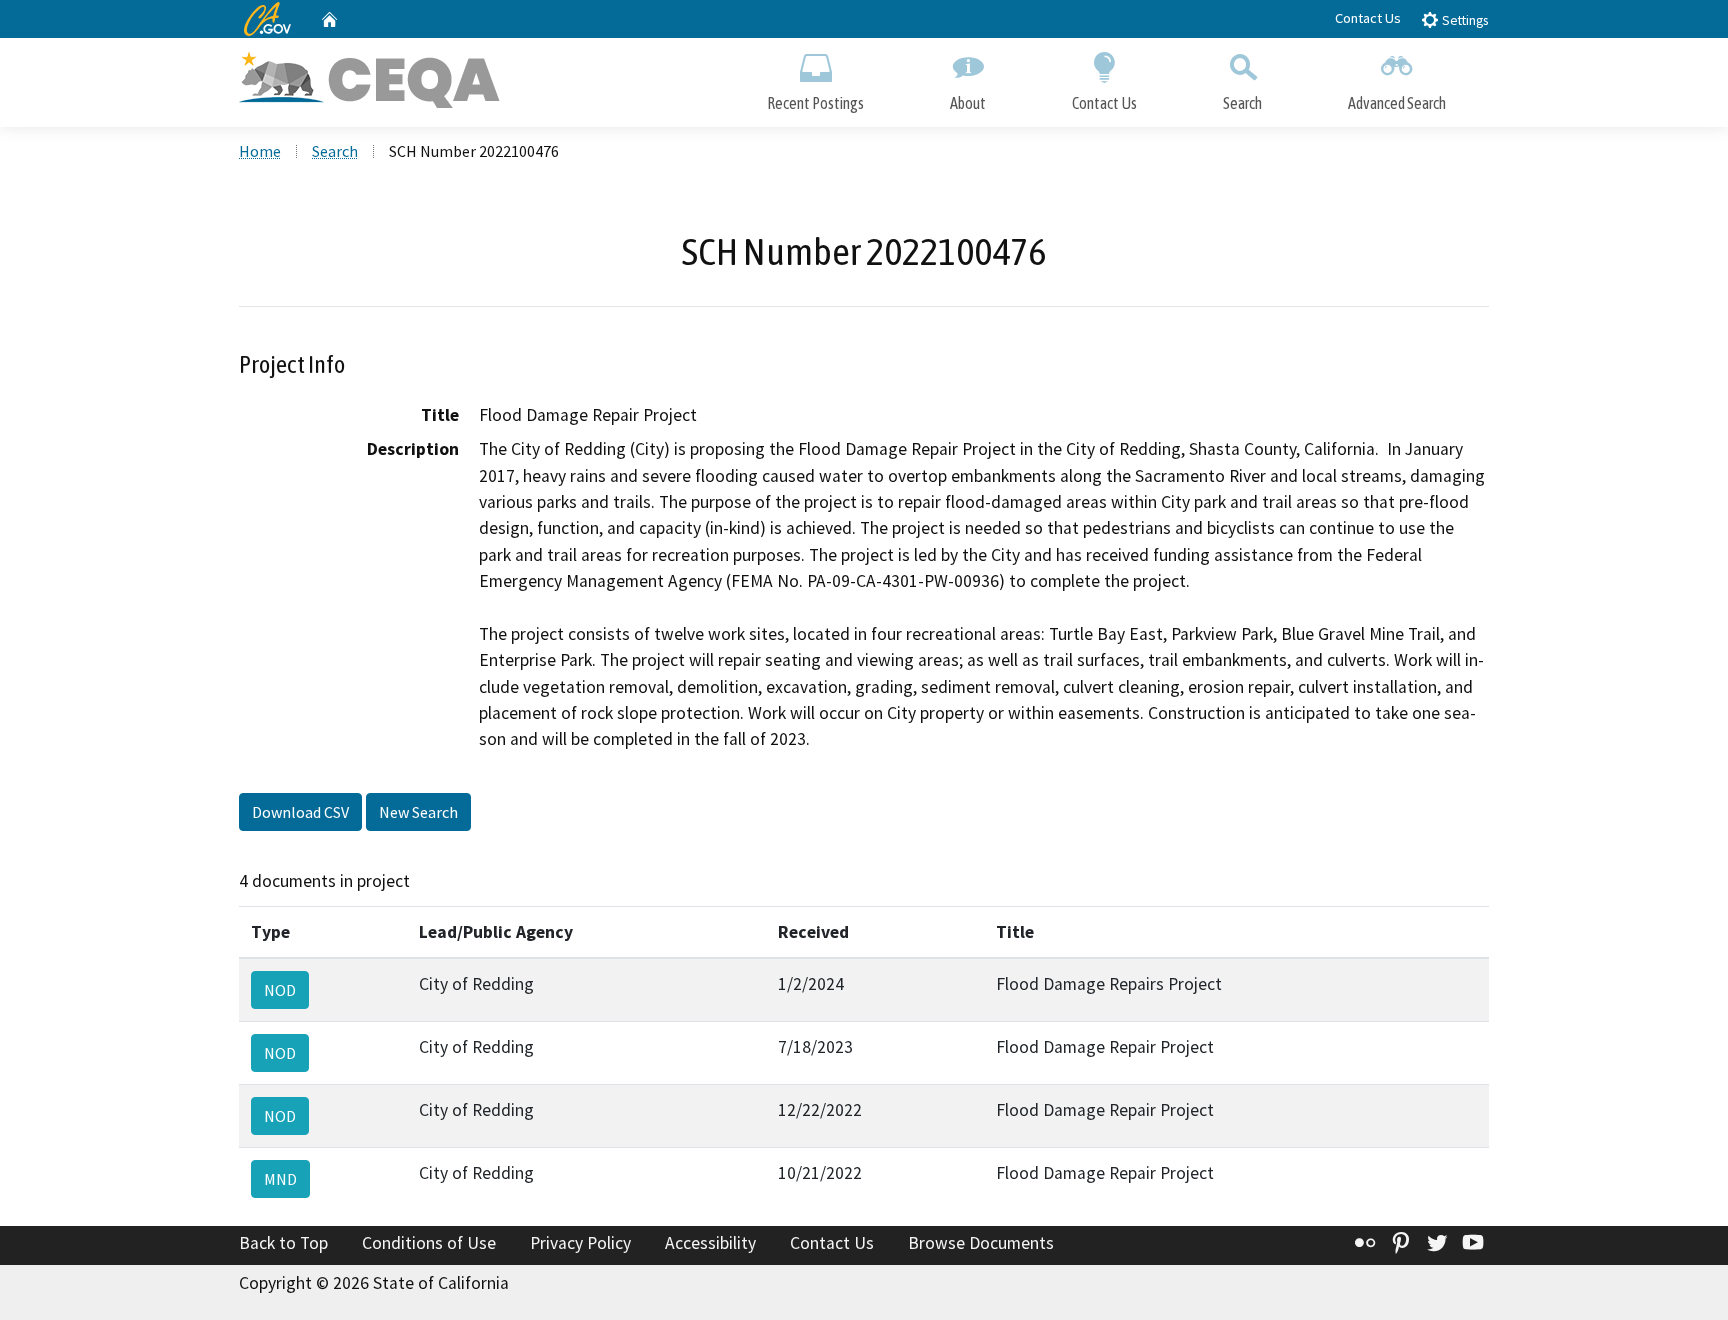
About (968, 103)
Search (1242, 103)
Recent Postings (815, 103)
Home (260, 151)
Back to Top (283, 1243)
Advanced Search (1397, 103)
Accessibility (710, 1243)
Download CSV (300, 812)
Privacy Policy (580, 1243)
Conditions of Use (429, 1243)
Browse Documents (981, 1243)
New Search (418, 812)
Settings (1463, 20)
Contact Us (1368, 18)
